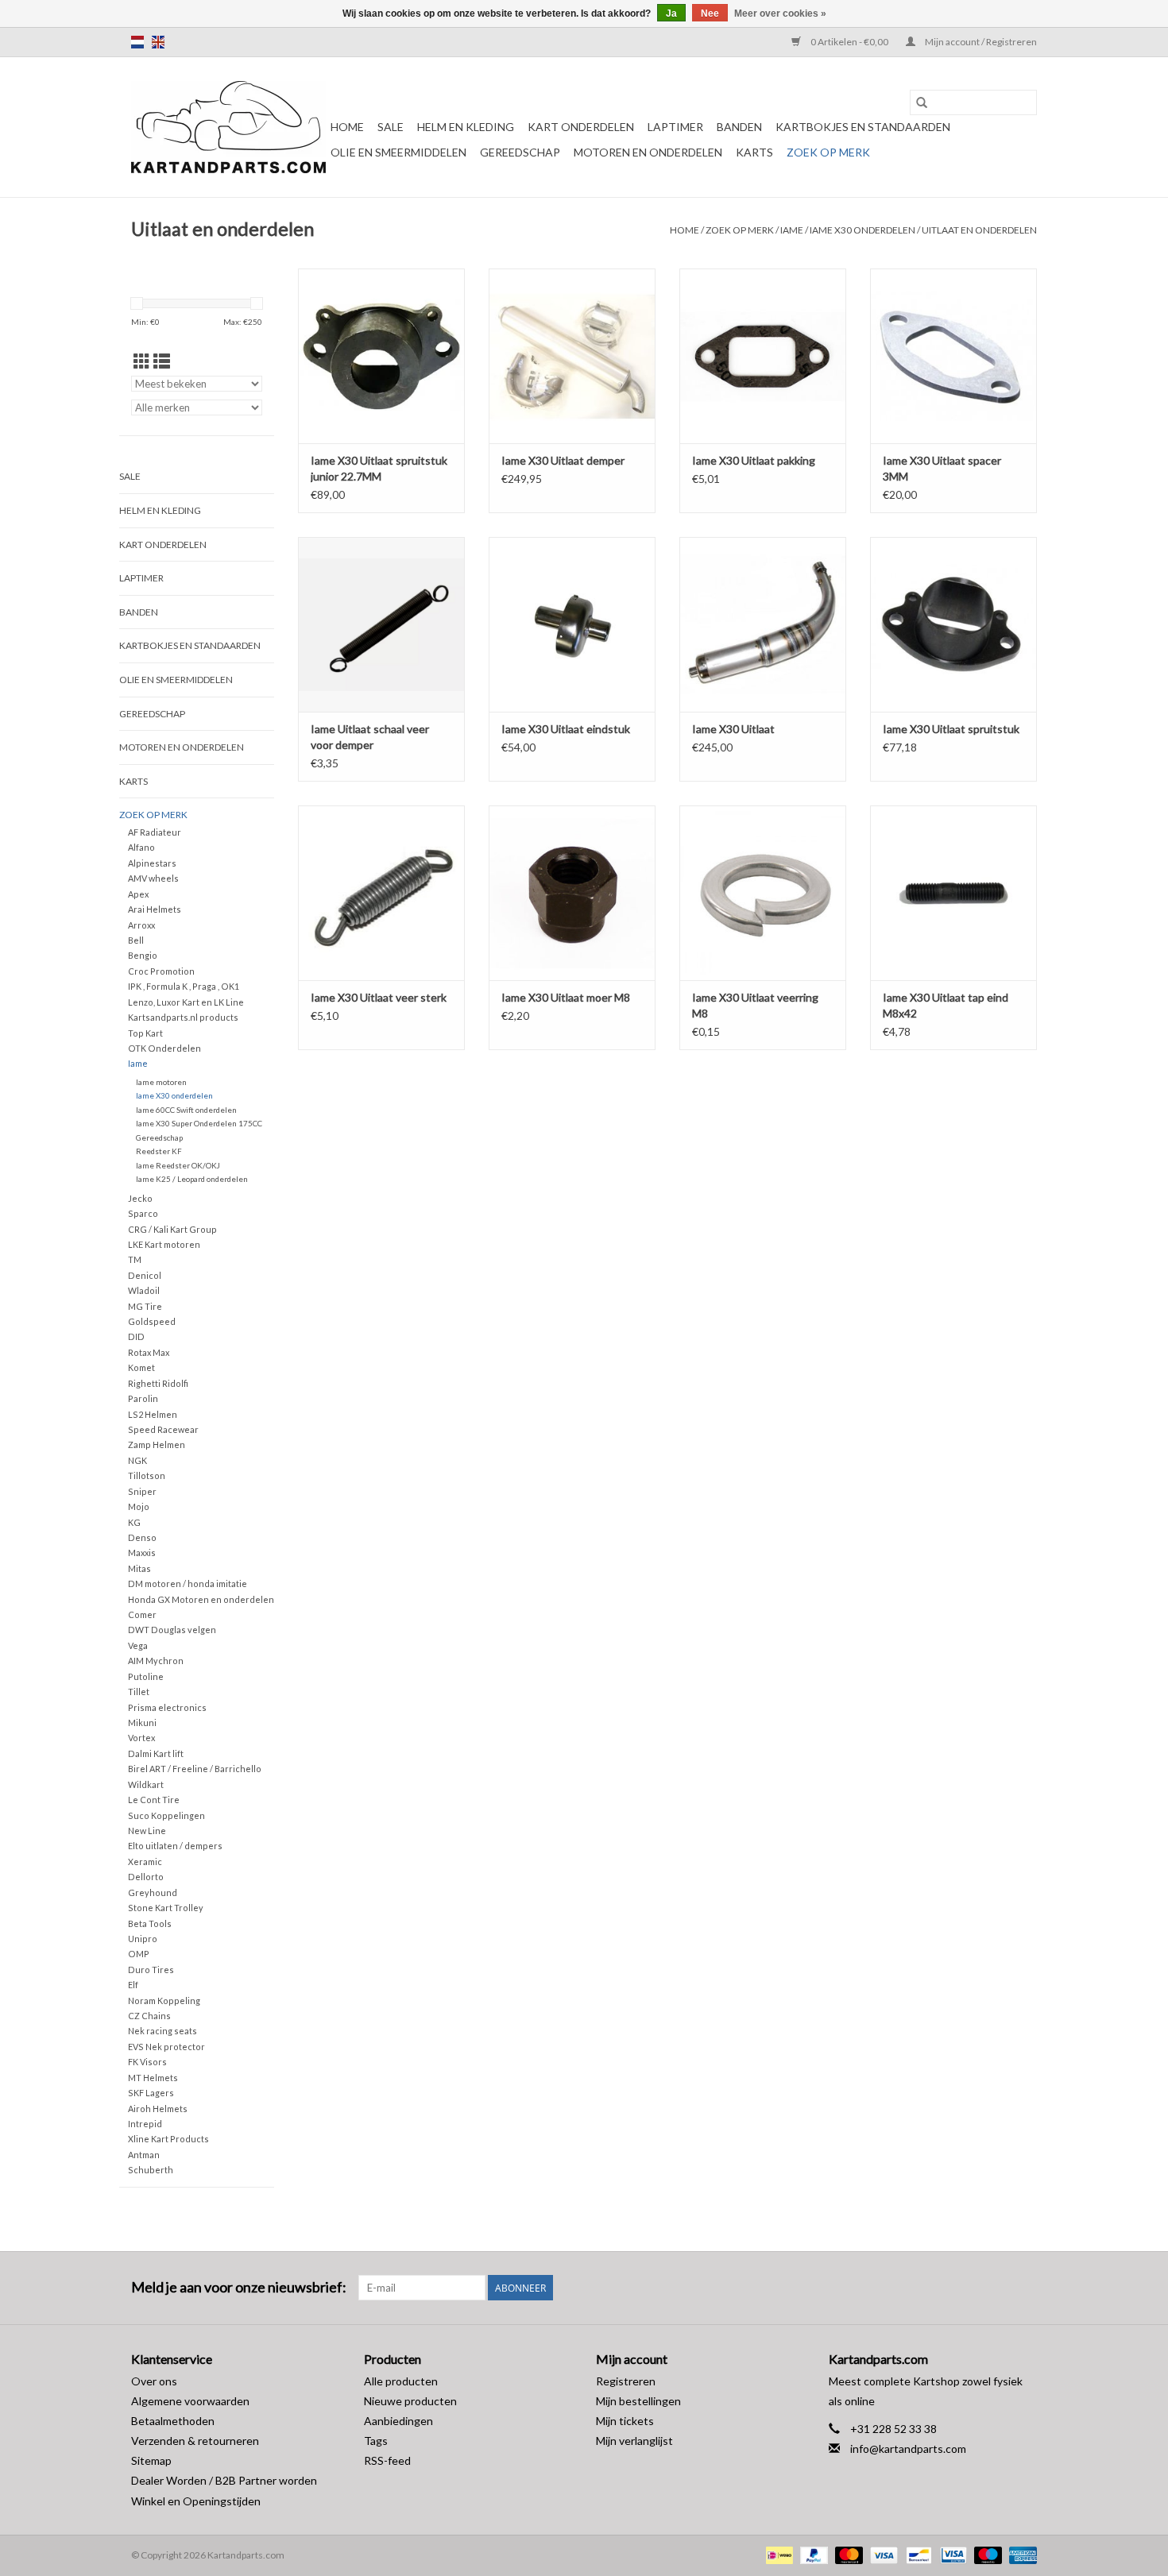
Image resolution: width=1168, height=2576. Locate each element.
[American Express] (1020, 2554)
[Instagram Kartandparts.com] (1024, 2288)
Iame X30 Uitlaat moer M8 (566, 997)
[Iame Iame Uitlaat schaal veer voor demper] (381, 624)
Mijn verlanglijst (634, 2441)
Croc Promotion (161, 971)
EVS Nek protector (166, 2047)
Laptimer (675, 127)
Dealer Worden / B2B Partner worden (224, 2480)
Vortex (141, 1738)
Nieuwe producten (410, 2401)
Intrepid (145, 2124)
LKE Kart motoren (164, 1244)
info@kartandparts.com (908, 2449)
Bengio (143, 955)
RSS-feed (387, 2460)
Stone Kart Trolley (166, 1908)
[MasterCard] (847, 2554)
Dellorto (146, 1877)
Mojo (139, 1506)
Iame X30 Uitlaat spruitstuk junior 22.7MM (379, 468)
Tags (376, 2441)
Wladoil (144, 1290)
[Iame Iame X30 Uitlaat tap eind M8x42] (953, 893)
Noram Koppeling (164, 2001)
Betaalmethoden (173, 2421)
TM (135, 1259)
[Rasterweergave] (142, 361)
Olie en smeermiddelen (398, 152)
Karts (754, 152)
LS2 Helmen (153, 1414)
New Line (147, 1831)
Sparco (143, 1213)
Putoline (146, 1676)
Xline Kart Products (168, 2139)
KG (134, 1522)
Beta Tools (150, 1923)
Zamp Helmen (157, 1444)
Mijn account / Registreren (980, 42)
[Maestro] (986, 2554)
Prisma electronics (167, 1707)
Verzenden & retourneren (195, 2441)
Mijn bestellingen (638, 2401)
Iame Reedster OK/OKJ (178, 1165)
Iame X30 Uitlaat (733, 729)
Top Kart (145, 1033)
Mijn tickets (625, 2421)
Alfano (141, 847)
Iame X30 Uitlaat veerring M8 (755, 1005)
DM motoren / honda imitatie (188, 1583)
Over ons (154, 2381)
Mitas (139, 1568)
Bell (136, 940)
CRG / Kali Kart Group (172, 1229)
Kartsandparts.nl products (183, 1017)
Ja (671, 14)
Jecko (140, 1198)
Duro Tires (151, 1970)
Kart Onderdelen (581, 127)
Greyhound (153, 1892)
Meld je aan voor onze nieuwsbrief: (239, 2287)
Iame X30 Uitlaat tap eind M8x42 (946, 1005)
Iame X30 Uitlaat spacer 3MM (942, 468)
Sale (391, 127)
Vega (138, 1645)
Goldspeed (152, 1321)
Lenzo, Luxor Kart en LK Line (186, 1002)
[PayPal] (812, 2554)
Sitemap (151, 2460)
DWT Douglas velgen (172, 1630)
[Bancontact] (917, 2554)
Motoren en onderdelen (648, 152)
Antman (144, 2155)
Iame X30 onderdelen (862, 230)
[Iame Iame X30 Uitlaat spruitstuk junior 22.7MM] (381, 356)
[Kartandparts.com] (228, 127)
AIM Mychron (156, 1661)
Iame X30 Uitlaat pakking (754, 460)
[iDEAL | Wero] (777, 2554)
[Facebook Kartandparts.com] (996, 2288)
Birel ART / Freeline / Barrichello (195, 1769)
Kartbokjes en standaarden (863, 127)
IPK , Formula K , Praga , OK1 (184, 986)
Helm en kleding (466, 127)
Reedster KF (159, 1151)
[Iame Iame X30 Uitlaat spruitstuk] (953, 624)
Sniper (142, 1491)
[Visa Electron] (951, 2554)
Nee (710, 14)
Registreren (626, 2381)
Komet (141, 1367)
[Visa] (882, 2554)
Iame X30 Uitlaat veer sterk (379, 997)
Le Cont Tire (154, 1800)
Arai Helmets (155, 909)
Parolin (143, 1398)
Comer (142, 1614)
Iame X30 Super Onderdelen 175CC (199, 1123)
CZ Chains (149, 2016)
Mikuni (142, 1722)
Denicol (145, 1275)
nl (137, 42)
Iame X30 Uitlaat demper (563, 460)
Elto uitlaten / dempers (175, 1846)
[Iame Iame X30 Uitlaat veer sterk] (381, 893)
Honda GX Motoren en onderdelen (201, 1599)
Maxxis (142, 1553)
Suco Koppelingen (166, 1815)
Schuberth (151, 2170)
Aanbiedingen (398, 2421)
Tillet (139, 1692)
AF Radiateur (155, 832)
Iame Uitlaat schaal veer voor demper (370, 737)
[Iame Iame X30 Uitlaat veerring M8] (763, 893)
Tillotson (147, 1475)
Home (347, 127)
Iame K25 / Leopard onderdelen (192, 1179)
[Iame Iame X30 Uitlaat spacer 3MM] (953, 356)
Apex (138, 894)
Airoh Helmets (158, 2109)
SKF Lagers (151, 2093)
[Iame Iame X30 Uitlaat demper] (572, 356)
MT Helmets (153, 2078)
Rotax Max (149, 1352)
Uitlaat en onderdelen (979, 230)
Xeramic (145, 1862)
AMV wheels (153, 878)
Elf (133, 1985)
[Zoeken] (922, 102)
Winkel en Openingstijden (196, 2501)
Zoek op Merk (828, 152)
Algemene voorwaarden (190, 2401)
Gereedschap (520, 152)
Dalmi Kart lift (156, 1753)
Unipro (143, 1939)
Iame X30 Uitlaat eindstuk (566, 729)
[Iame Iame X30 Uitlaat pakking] (763, 356)
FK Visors (147, 2062)
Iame (792, 230)
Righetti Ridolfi (158, 1383)
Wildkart (146, 1784)
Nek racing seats (162, 2031)
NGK (137, 1460)
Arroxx (141, 925)
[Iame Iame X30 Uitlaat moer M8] (572, 893)
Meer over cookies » (780, 14)
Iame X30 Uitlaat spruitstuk (951, 729)
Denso (142, 1537)
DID (136, 1336)
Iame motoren (161, 1082)
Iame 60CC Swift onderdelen (186, 1110)
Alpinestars (152, 863)
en (158, 42)
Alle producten (401, 2381)
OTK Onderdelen (164, 1048)
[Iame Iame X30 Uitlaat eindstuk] (572, 624)
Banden (739, 127)
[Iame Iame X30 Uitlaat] (763, 624)
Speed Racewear (163, 1429)
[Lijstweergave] (162, 361)
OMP (139, 1954)
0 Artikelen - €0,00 (849, 42)
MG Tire (145, 1306)
